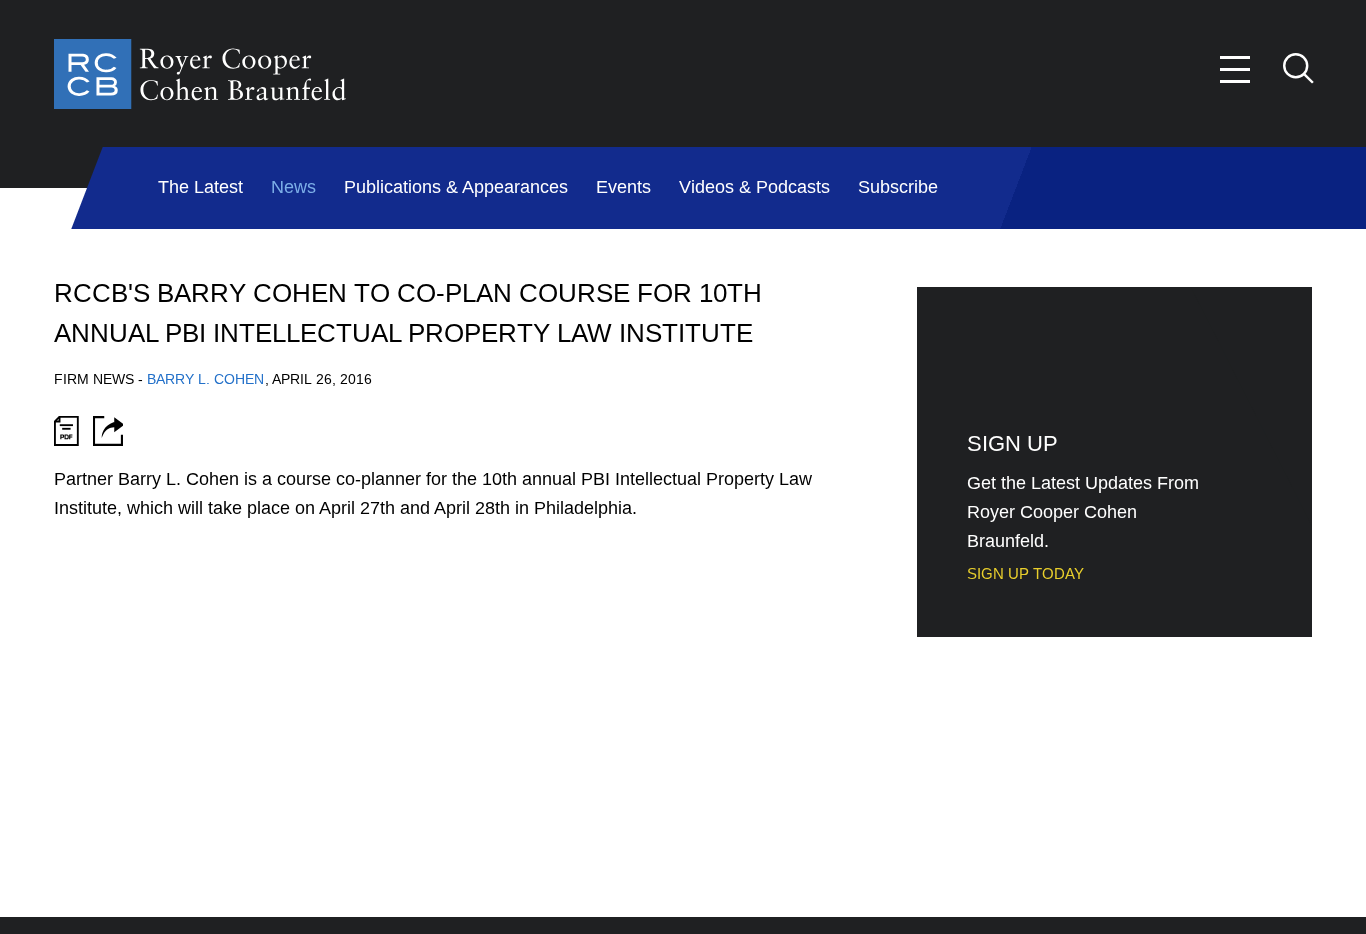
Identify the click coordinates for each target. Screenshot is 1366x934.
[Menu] (1236, 69)
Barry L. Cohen (205, 379)
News (293, 187)
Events (623, 187)
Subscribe (898, 187)
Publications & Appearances (456, 187)
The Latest (200, 187)
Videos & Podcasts (754, 187)
